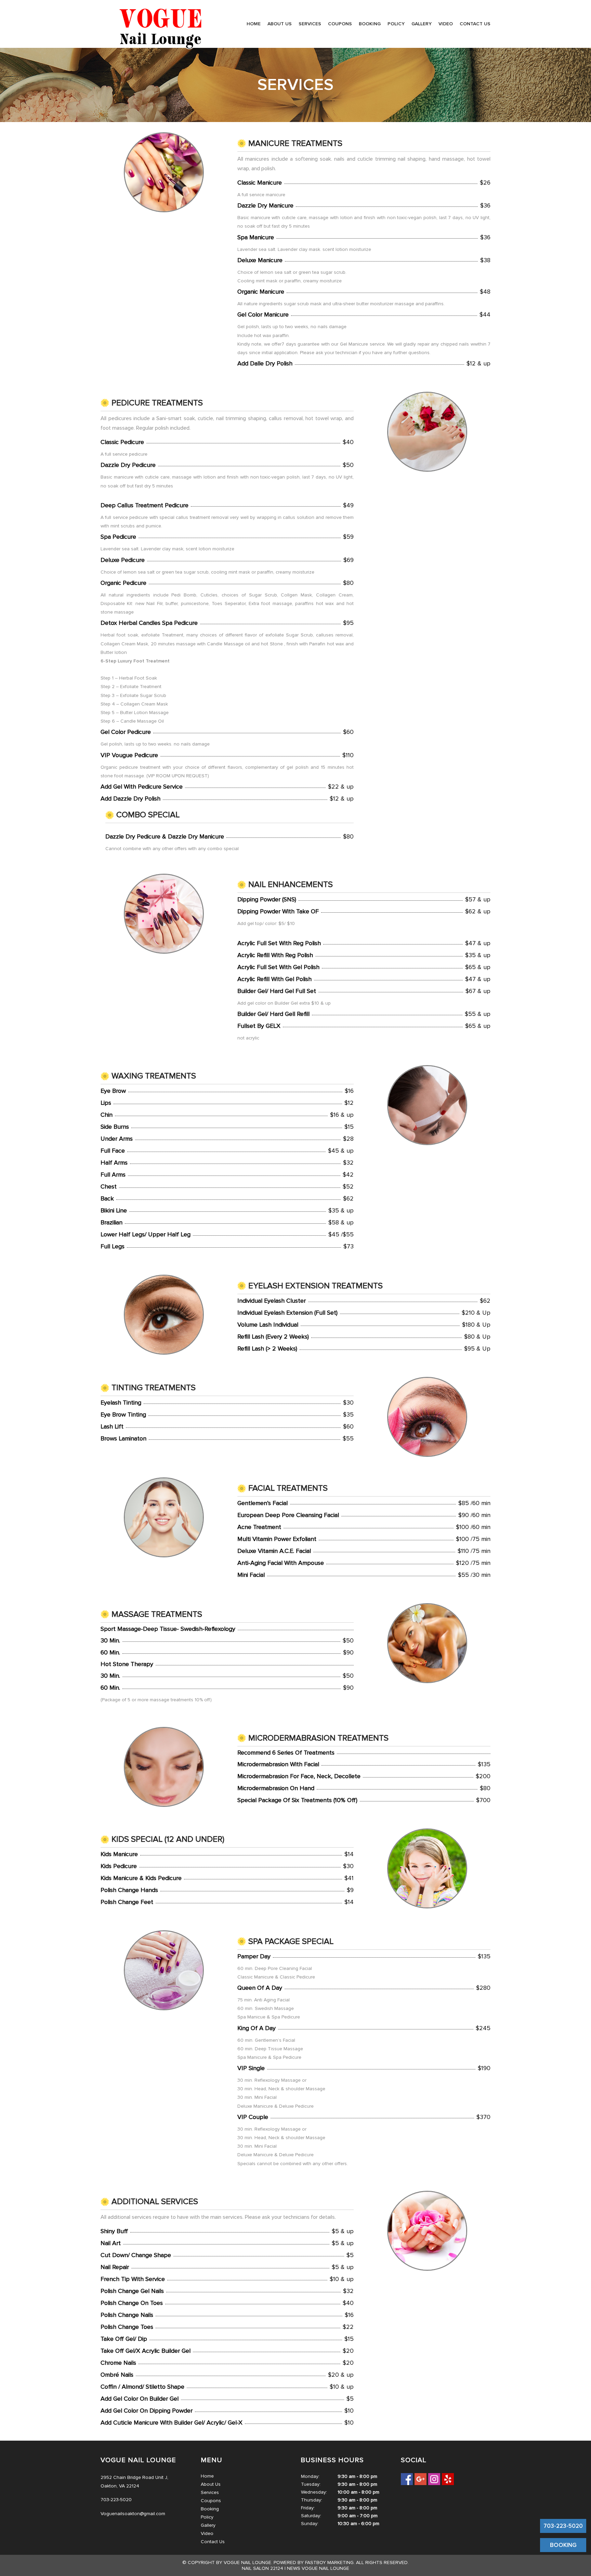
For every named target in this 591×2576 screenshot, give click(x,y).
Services (310, 24)
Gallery (422, 24)
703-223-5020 (563, 2526)
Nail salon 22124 (262, 2568)
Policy (396, 24)
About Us (280, 24)
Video (446, 24)
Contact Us (475, 24)
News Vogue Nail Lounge (318, 2568)
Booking (370, 24)
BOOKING (563, 2545)
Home (254, 24)
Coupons (340, 24)
